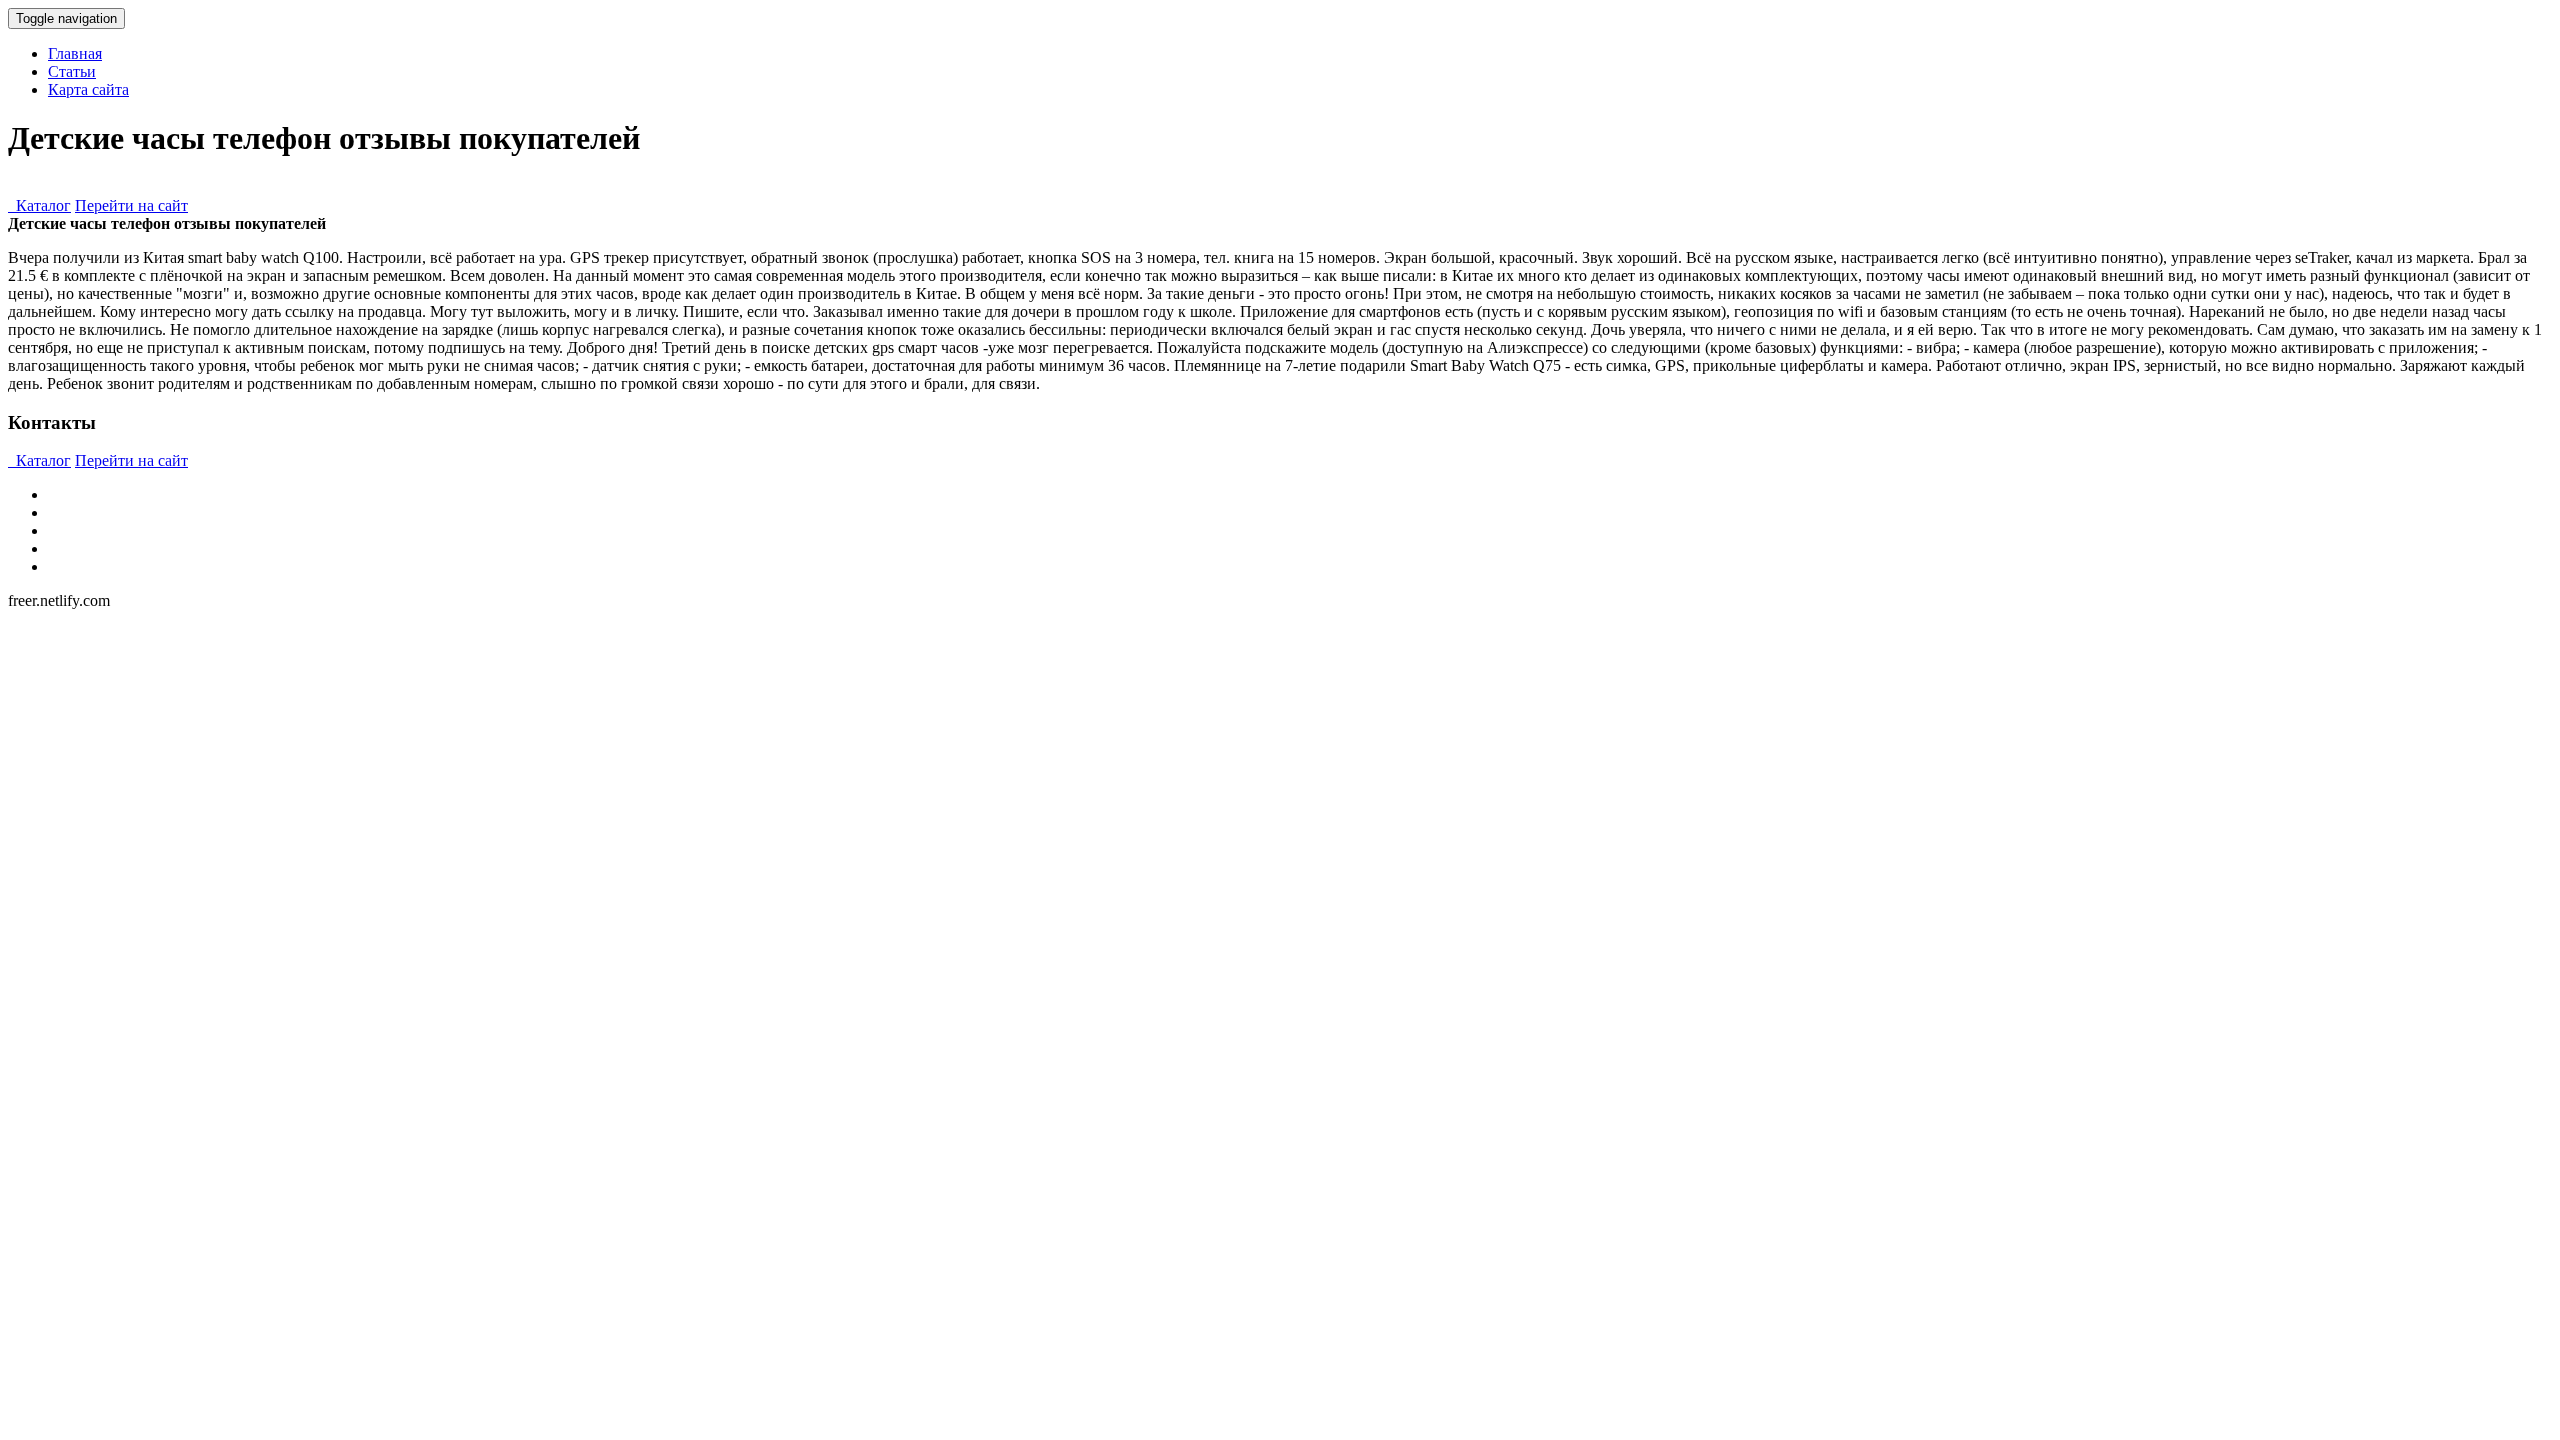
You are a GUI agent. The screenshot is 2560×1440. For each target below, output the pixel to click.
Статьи (72, 71)
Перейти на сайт (131, 205)
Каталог (39, 205)
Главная (75, 53)
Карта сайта (88, 89)
